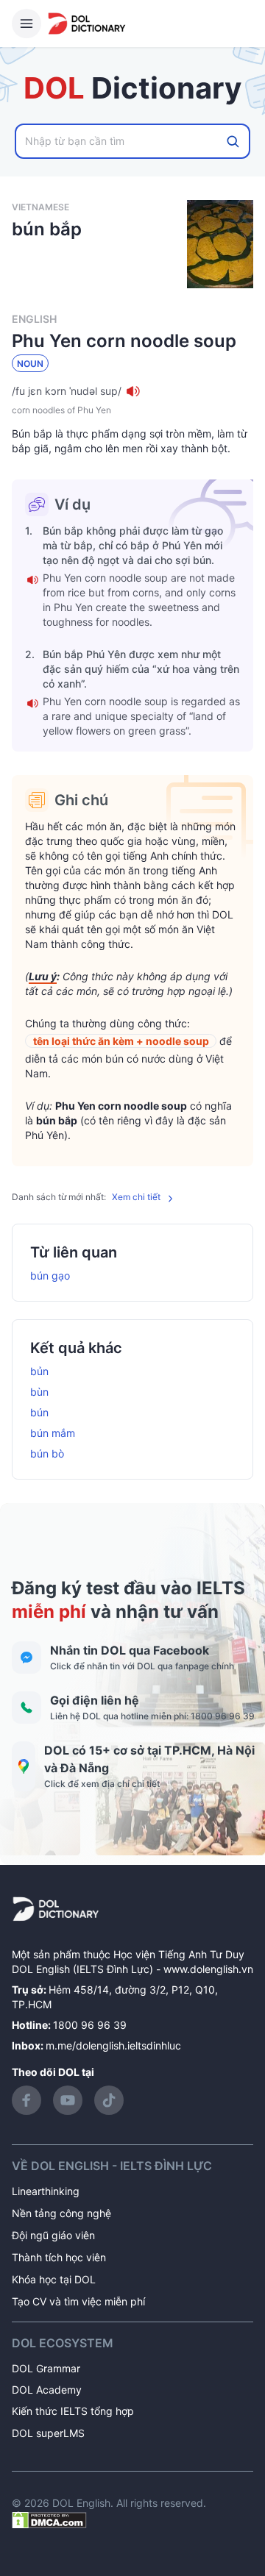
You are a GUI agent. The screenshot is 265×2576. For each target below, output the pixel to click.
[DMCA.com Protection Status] (49, 2519)
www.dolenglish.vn (208, 1969)
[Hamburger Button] (26, 24)
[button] (132, 391)
